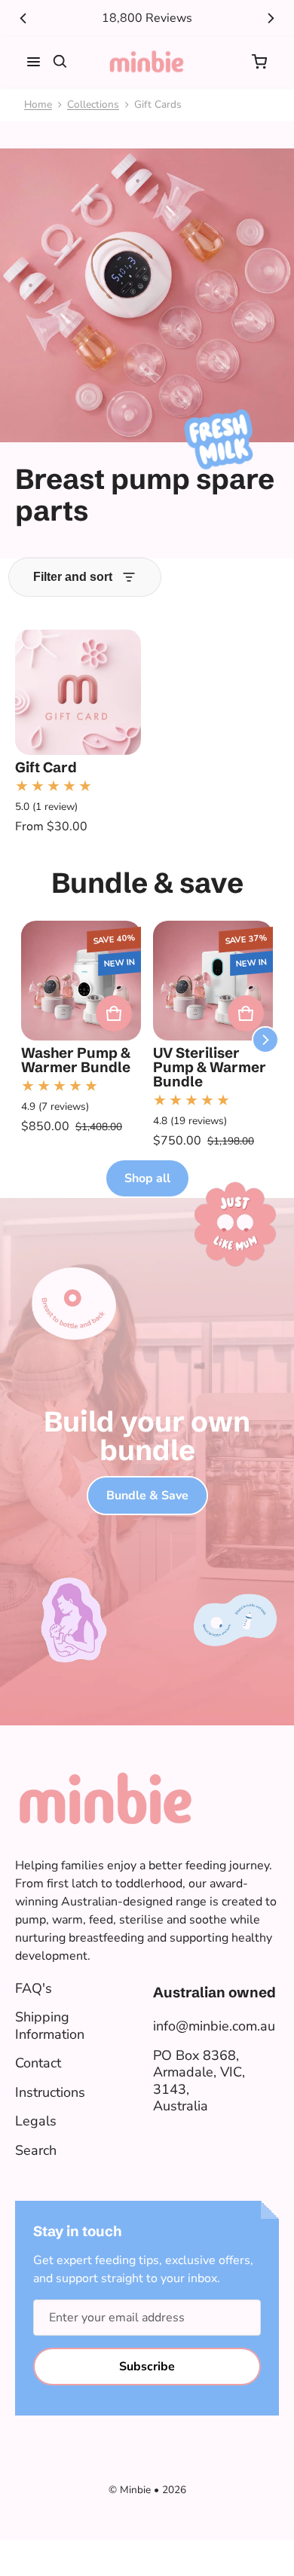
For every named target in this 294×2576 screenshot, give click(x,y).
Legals (36, 2121)
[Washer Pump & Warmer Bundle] (81, 981)
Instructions (50, 2092)
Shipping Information (50, 2026)
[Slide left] (23, 18)
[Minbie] (147, 62)
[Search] (60, 62)
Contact (38, 2063)
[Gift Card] (78, 692)
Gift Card (46, 767)
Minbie (135, 2490)
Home (38, 104)
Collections (93, 104)
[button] (259, 62)
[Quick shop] (114, 1013)
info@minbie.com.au (214, 2026)
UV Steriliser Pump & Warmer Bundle (210, 1067)
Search (36, 2150)
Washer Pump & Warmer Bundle (76, 1060)
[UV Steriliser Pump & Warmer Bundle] (213, 981)
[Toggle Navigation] (34, 62)
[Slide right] (271, 18)
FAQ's (34, 1988)
